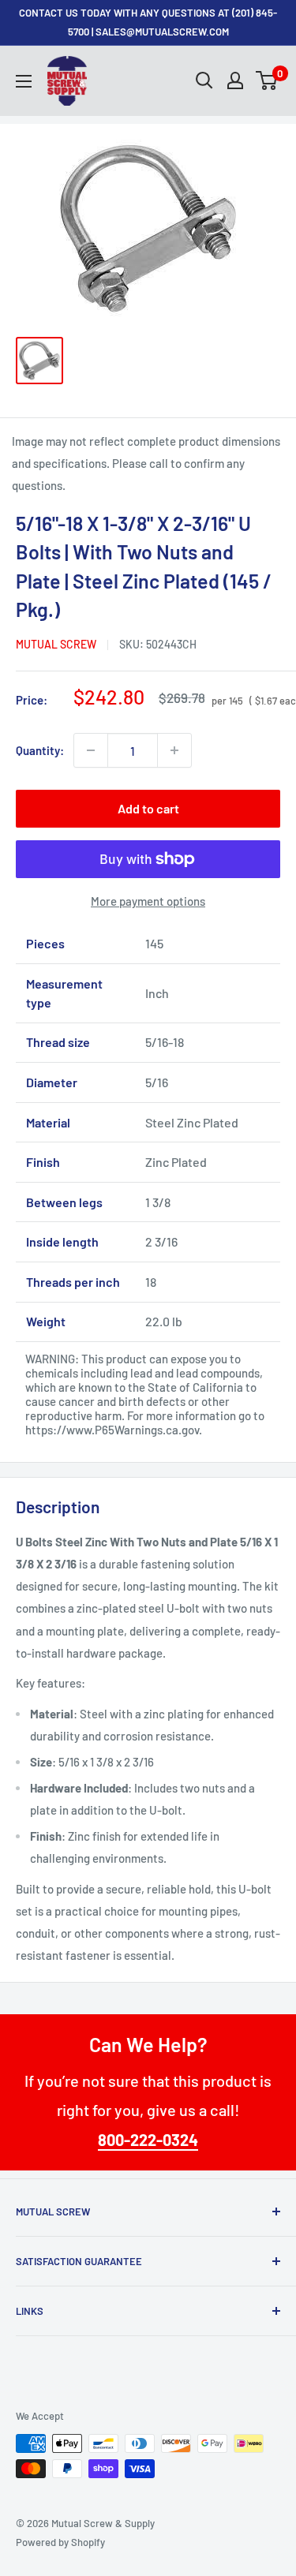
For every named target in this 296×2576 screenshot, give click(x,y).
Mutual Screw (56, 644)
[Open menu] (24, 81)
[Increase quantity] (174, 750)
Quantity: (40, 750)
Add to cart (148, 808)
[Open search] (204, 80)
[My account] (235, 80)
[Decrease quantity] (91, 750)
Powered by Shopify (60, 2542)
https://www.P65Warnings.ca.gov (112, 1430)
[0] (267, 80)
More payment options (148, 901)
